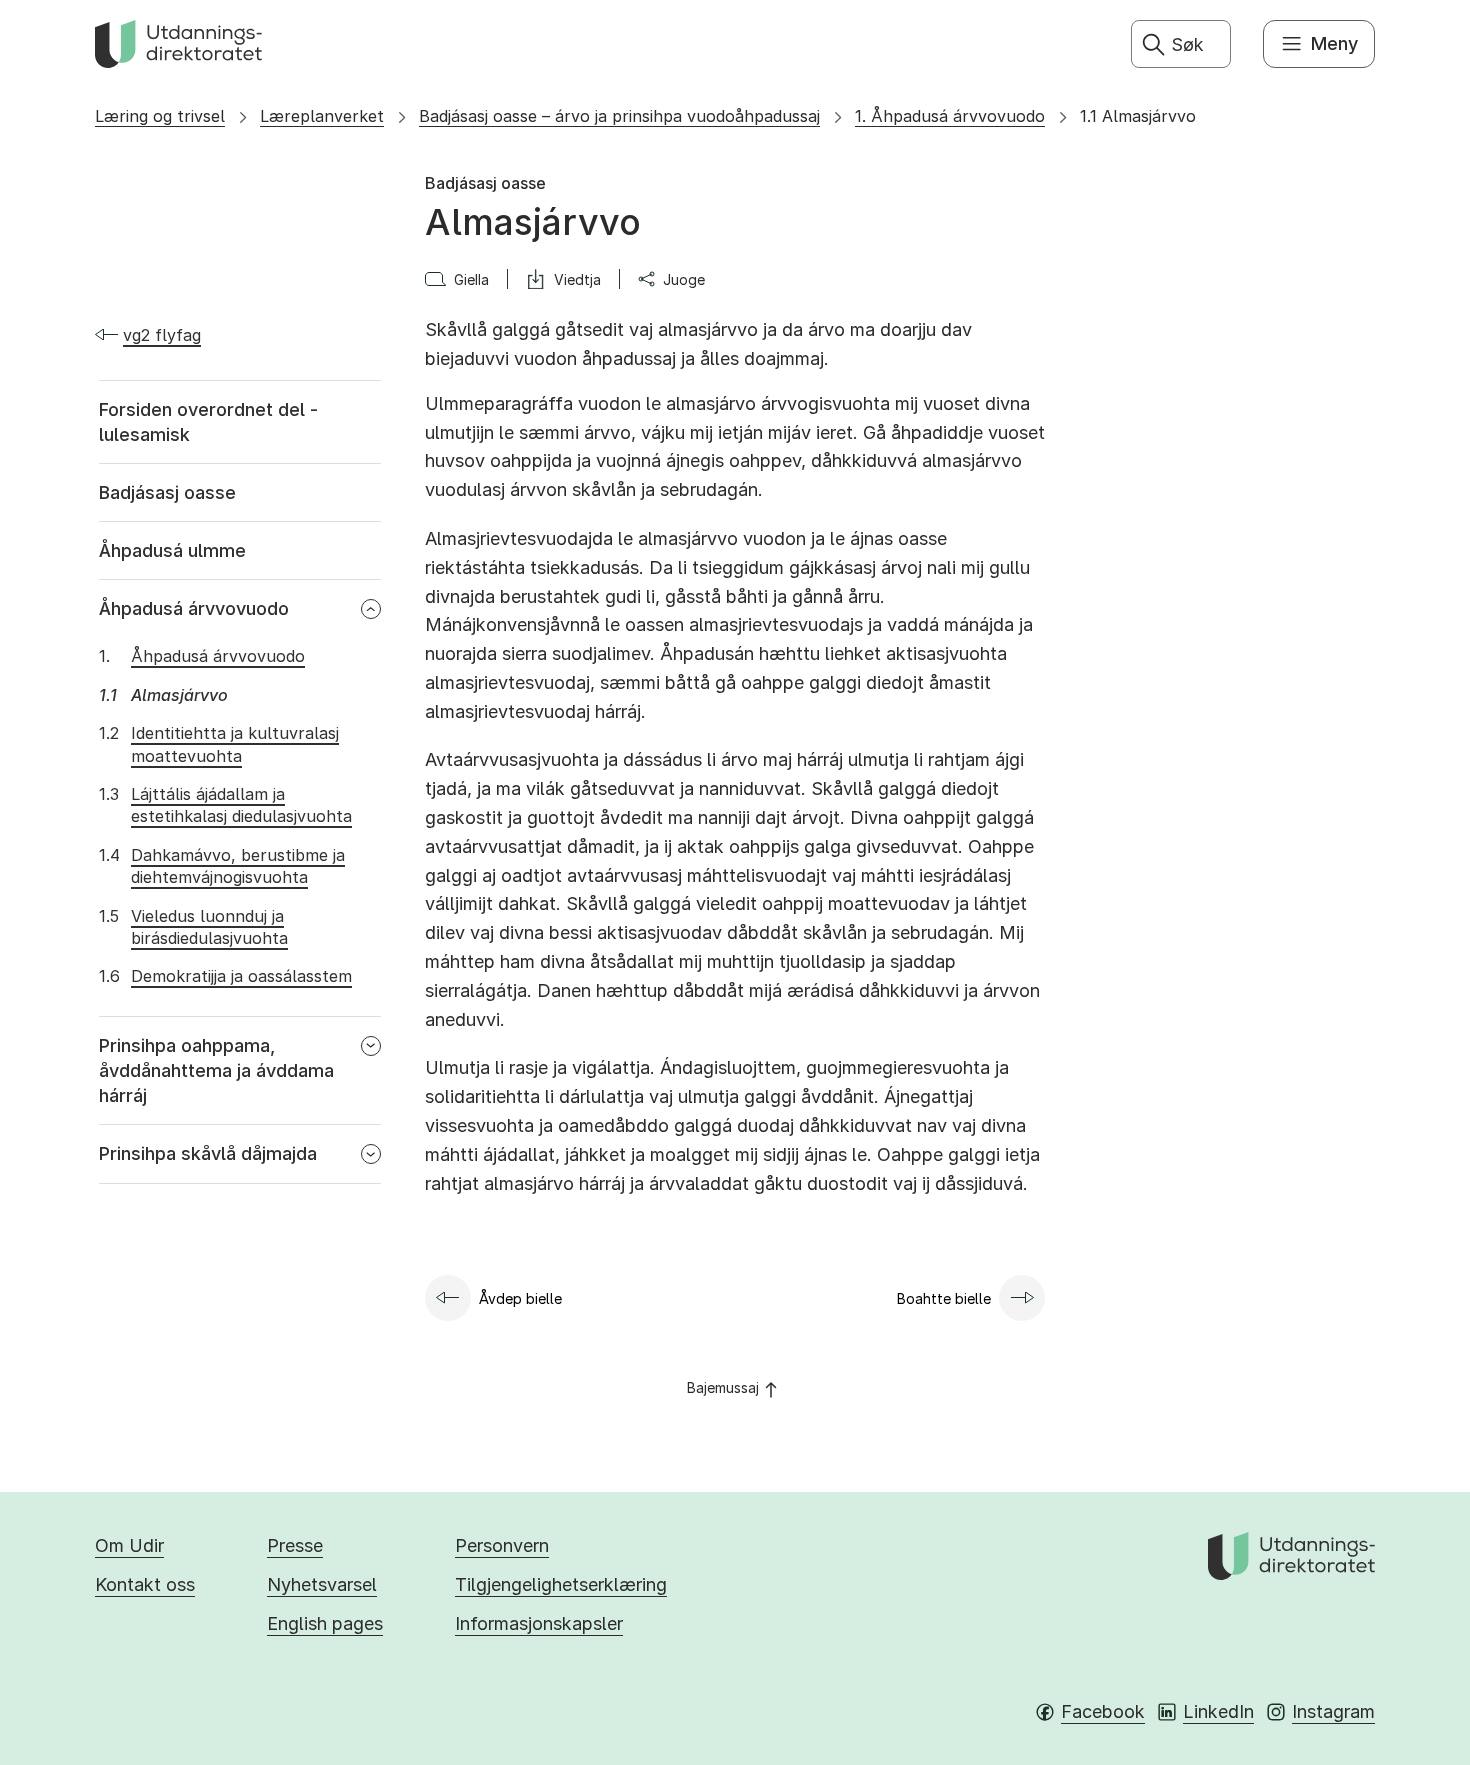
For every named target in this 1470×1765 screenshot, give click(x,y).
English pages (325, 1623)
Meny (1334, 43)
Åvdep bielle (520, 1298)
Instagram (1333, 1711)
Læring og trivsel (160, 116)
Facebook (1103, 1711)
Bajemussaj (723, 1387)
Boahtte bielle (944, 1298)
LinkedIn (1218, 1711)
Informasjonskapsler (539, 1623)
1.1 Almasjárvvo (1138, 116)
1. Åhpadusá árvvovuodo (950, 116)
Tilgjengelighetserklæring (561, 1584)
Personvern (502, 1545)
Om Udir (129, 1545)
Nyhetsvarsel (322, 1584)
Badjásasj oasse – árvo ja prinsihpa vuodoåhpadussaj (619, 116)
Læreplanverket (322, 116)
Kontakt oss (145, 1584)
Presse (295, 1545)
